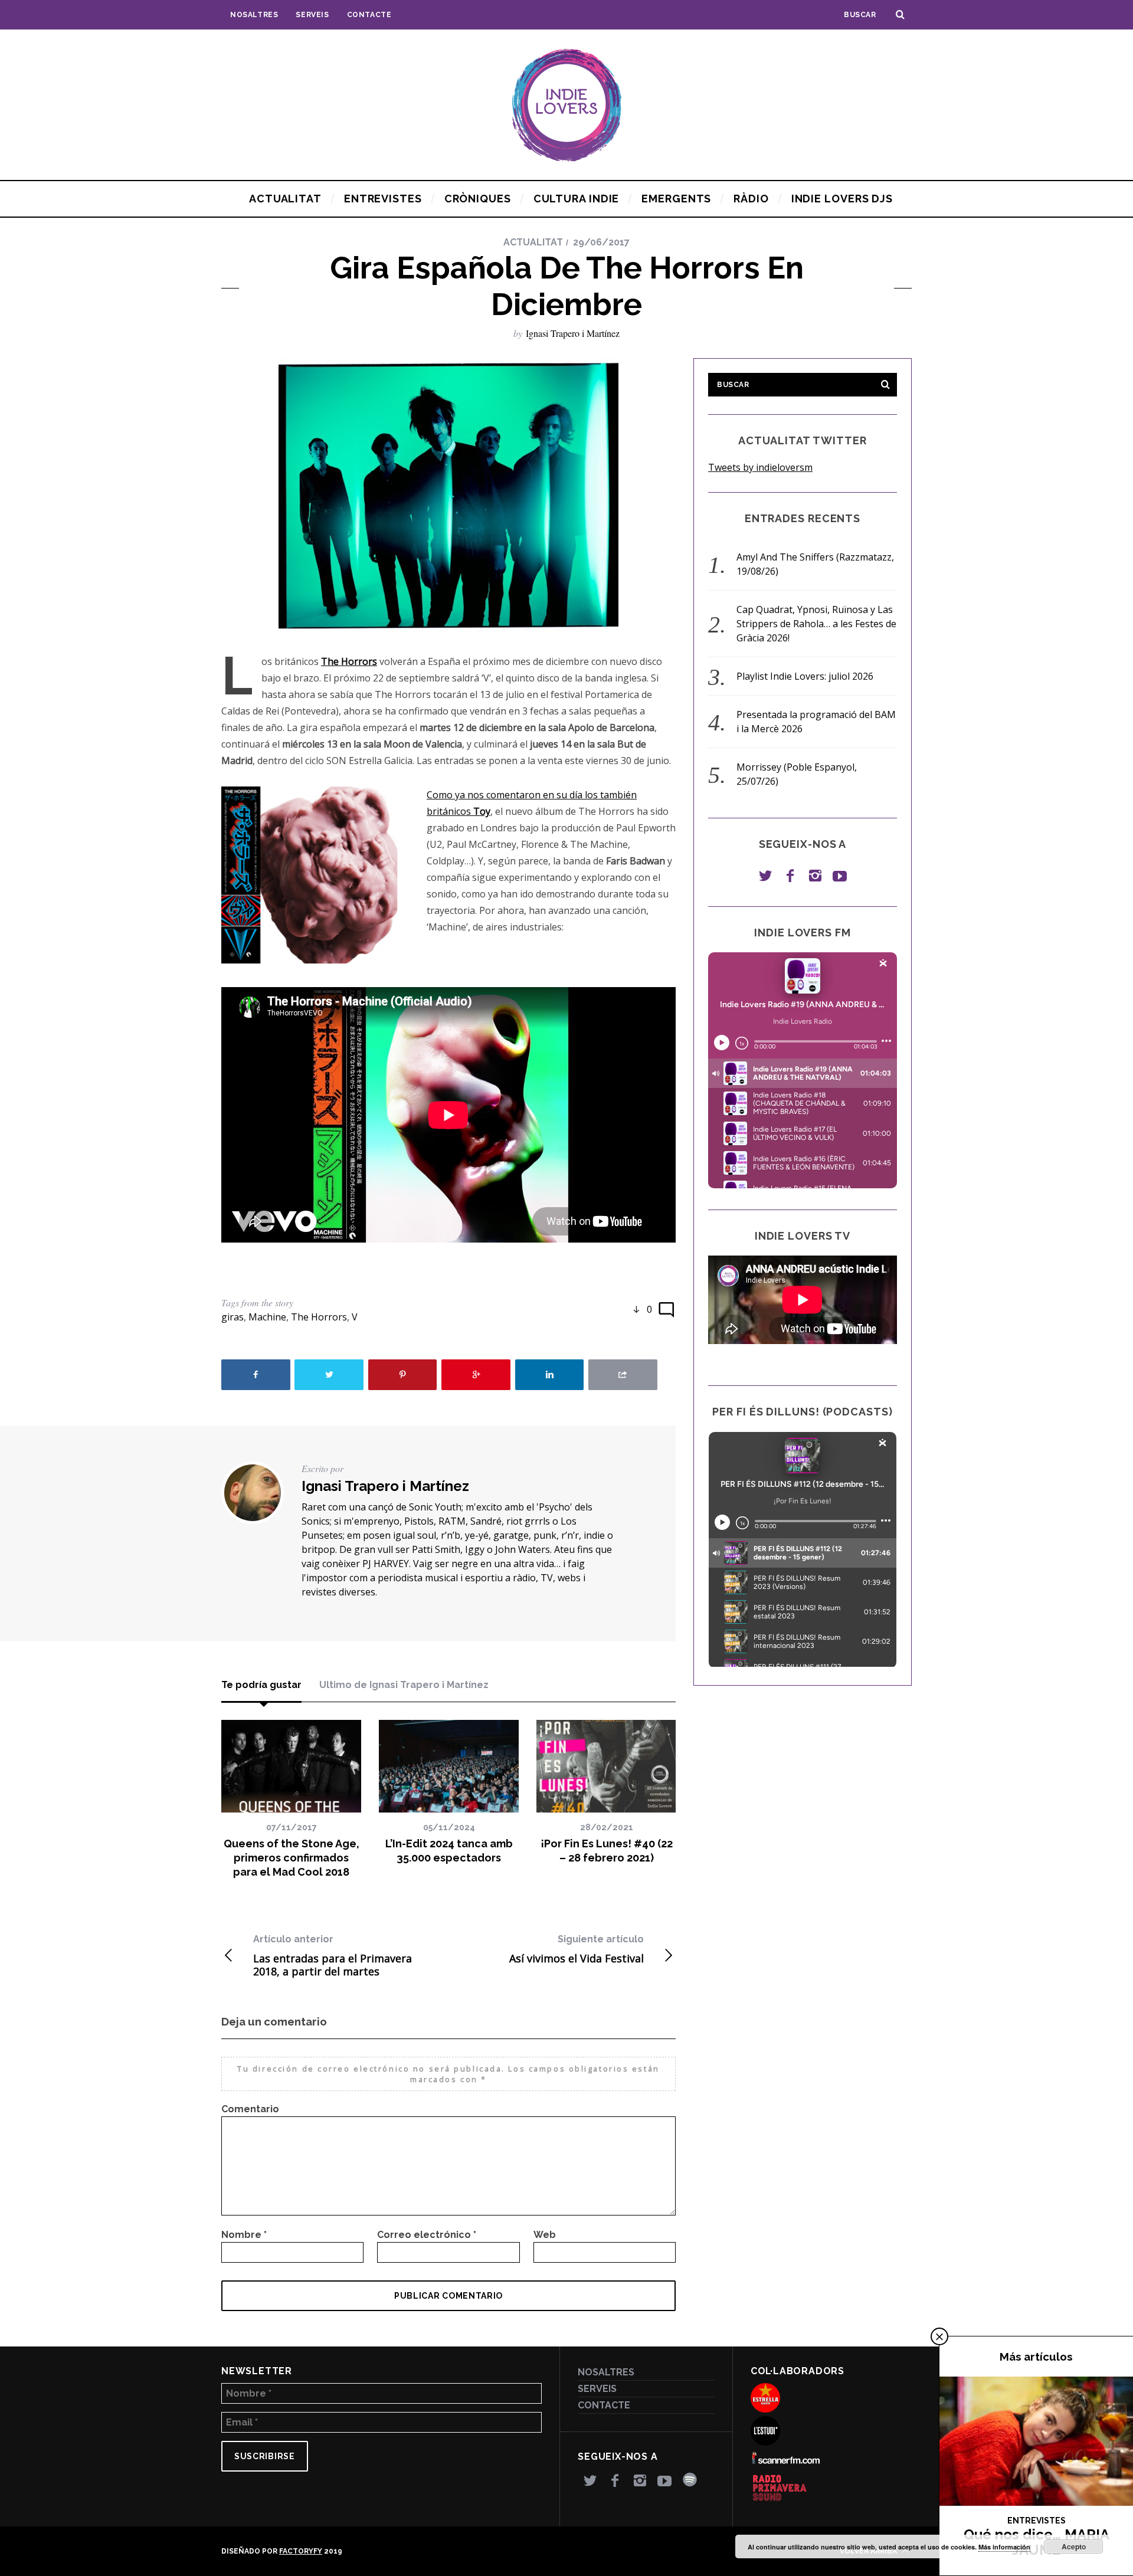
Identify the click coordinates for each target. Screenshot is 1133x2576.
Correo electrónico (427, 2235)
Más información (1004, 2547)
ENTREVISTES (1037, 2521)
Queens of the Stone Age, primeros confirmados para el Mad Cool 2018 (292, 1858)
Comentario (250, 2109)
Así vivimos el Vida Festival (577, 1949)
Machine (267, 1317)
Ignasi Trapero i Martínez (573, 333)
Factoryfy (301, 2551)
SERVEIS (312, 15)
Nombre (244, 2235)
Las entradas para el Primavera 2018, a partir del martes (333, 1956)
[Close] (939, 2336)
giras (233, 1317)
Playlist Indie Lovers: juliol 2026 (805, 676)
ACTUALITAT (533, 242)
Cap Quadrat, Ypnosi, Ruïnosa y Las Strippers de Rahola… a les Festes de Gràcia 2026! (816, 624)
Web (545, 2235)
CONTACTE (369, 15)
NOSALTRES (254, 15)
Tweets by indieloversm (760, 467)
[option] (291, 1800)
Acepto (1074, 2546)
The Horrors (319, 1317)
